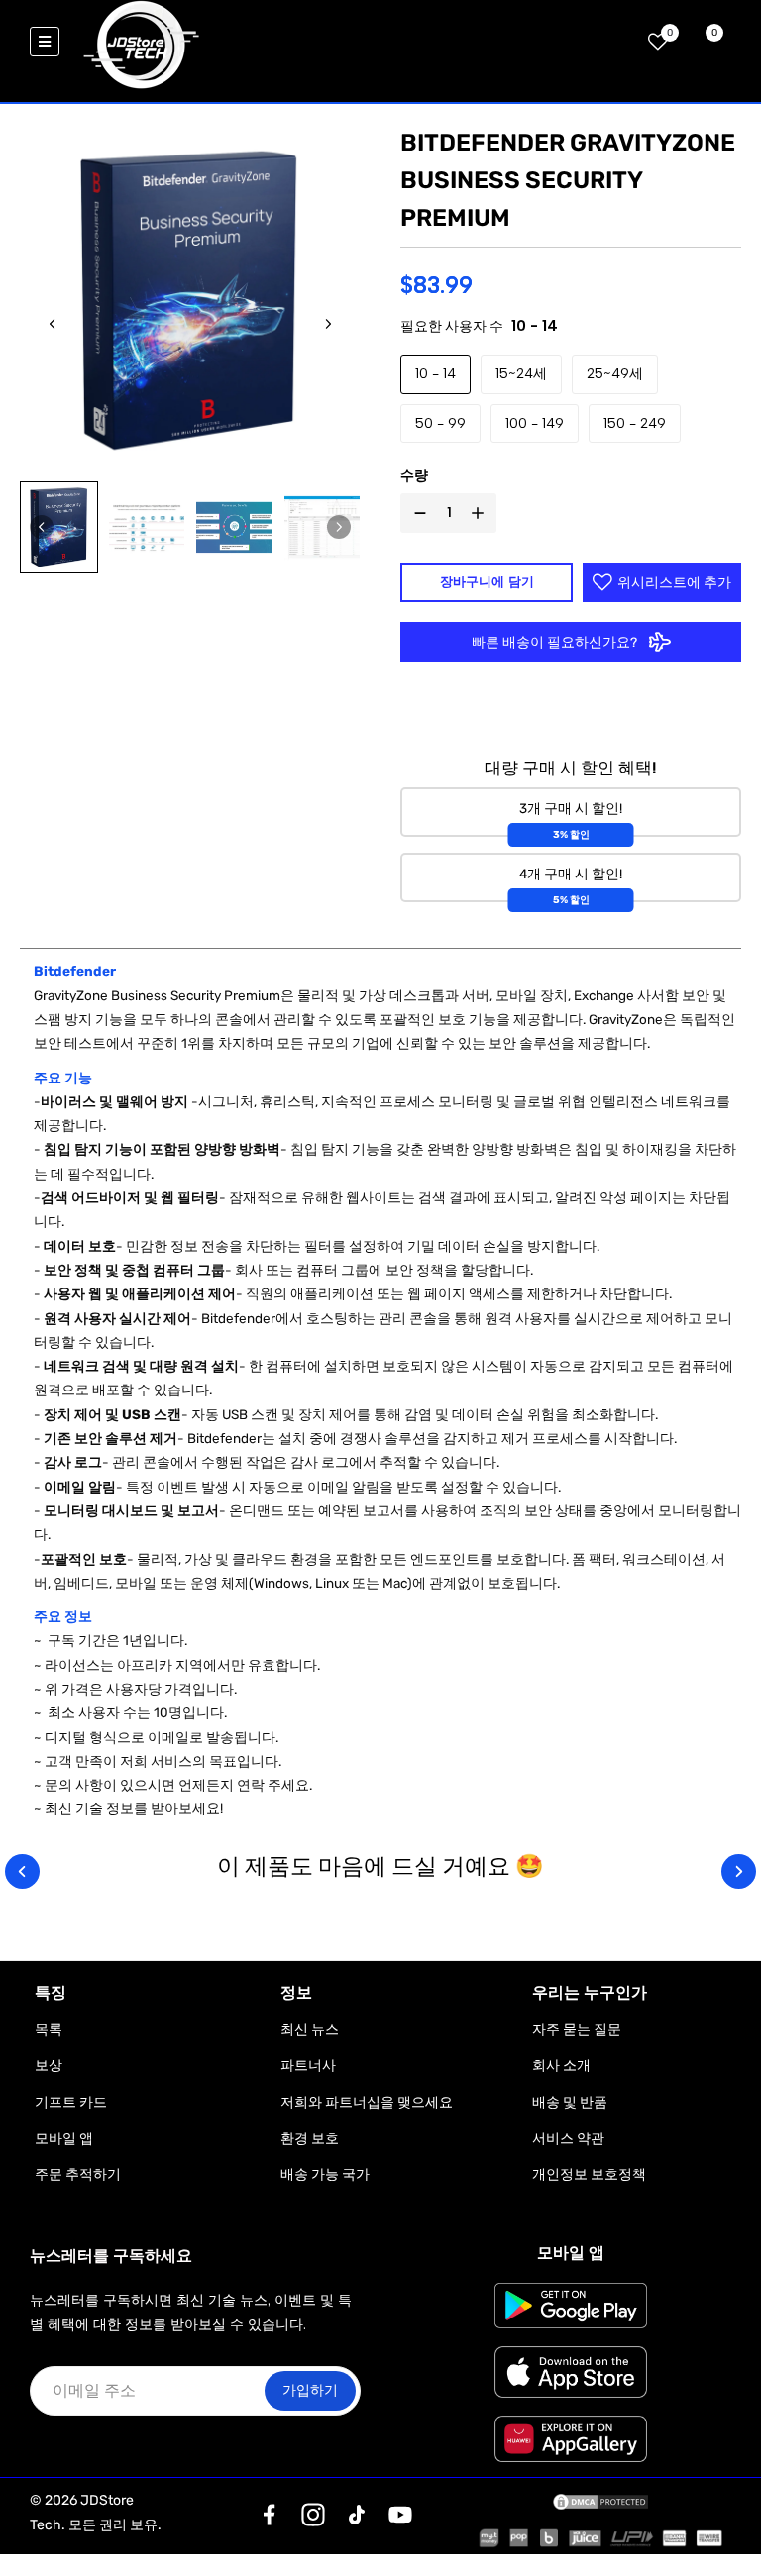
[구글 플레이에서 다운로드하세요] (571, 2306)
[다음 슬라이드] (328, 324)
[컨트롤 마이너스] (416, 513)
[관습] (270, 2515)
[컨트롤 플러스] (482, 513)
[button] (59, 527)
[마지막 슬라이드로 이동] (53, 324)
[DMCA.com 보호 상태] (600, 2501)
